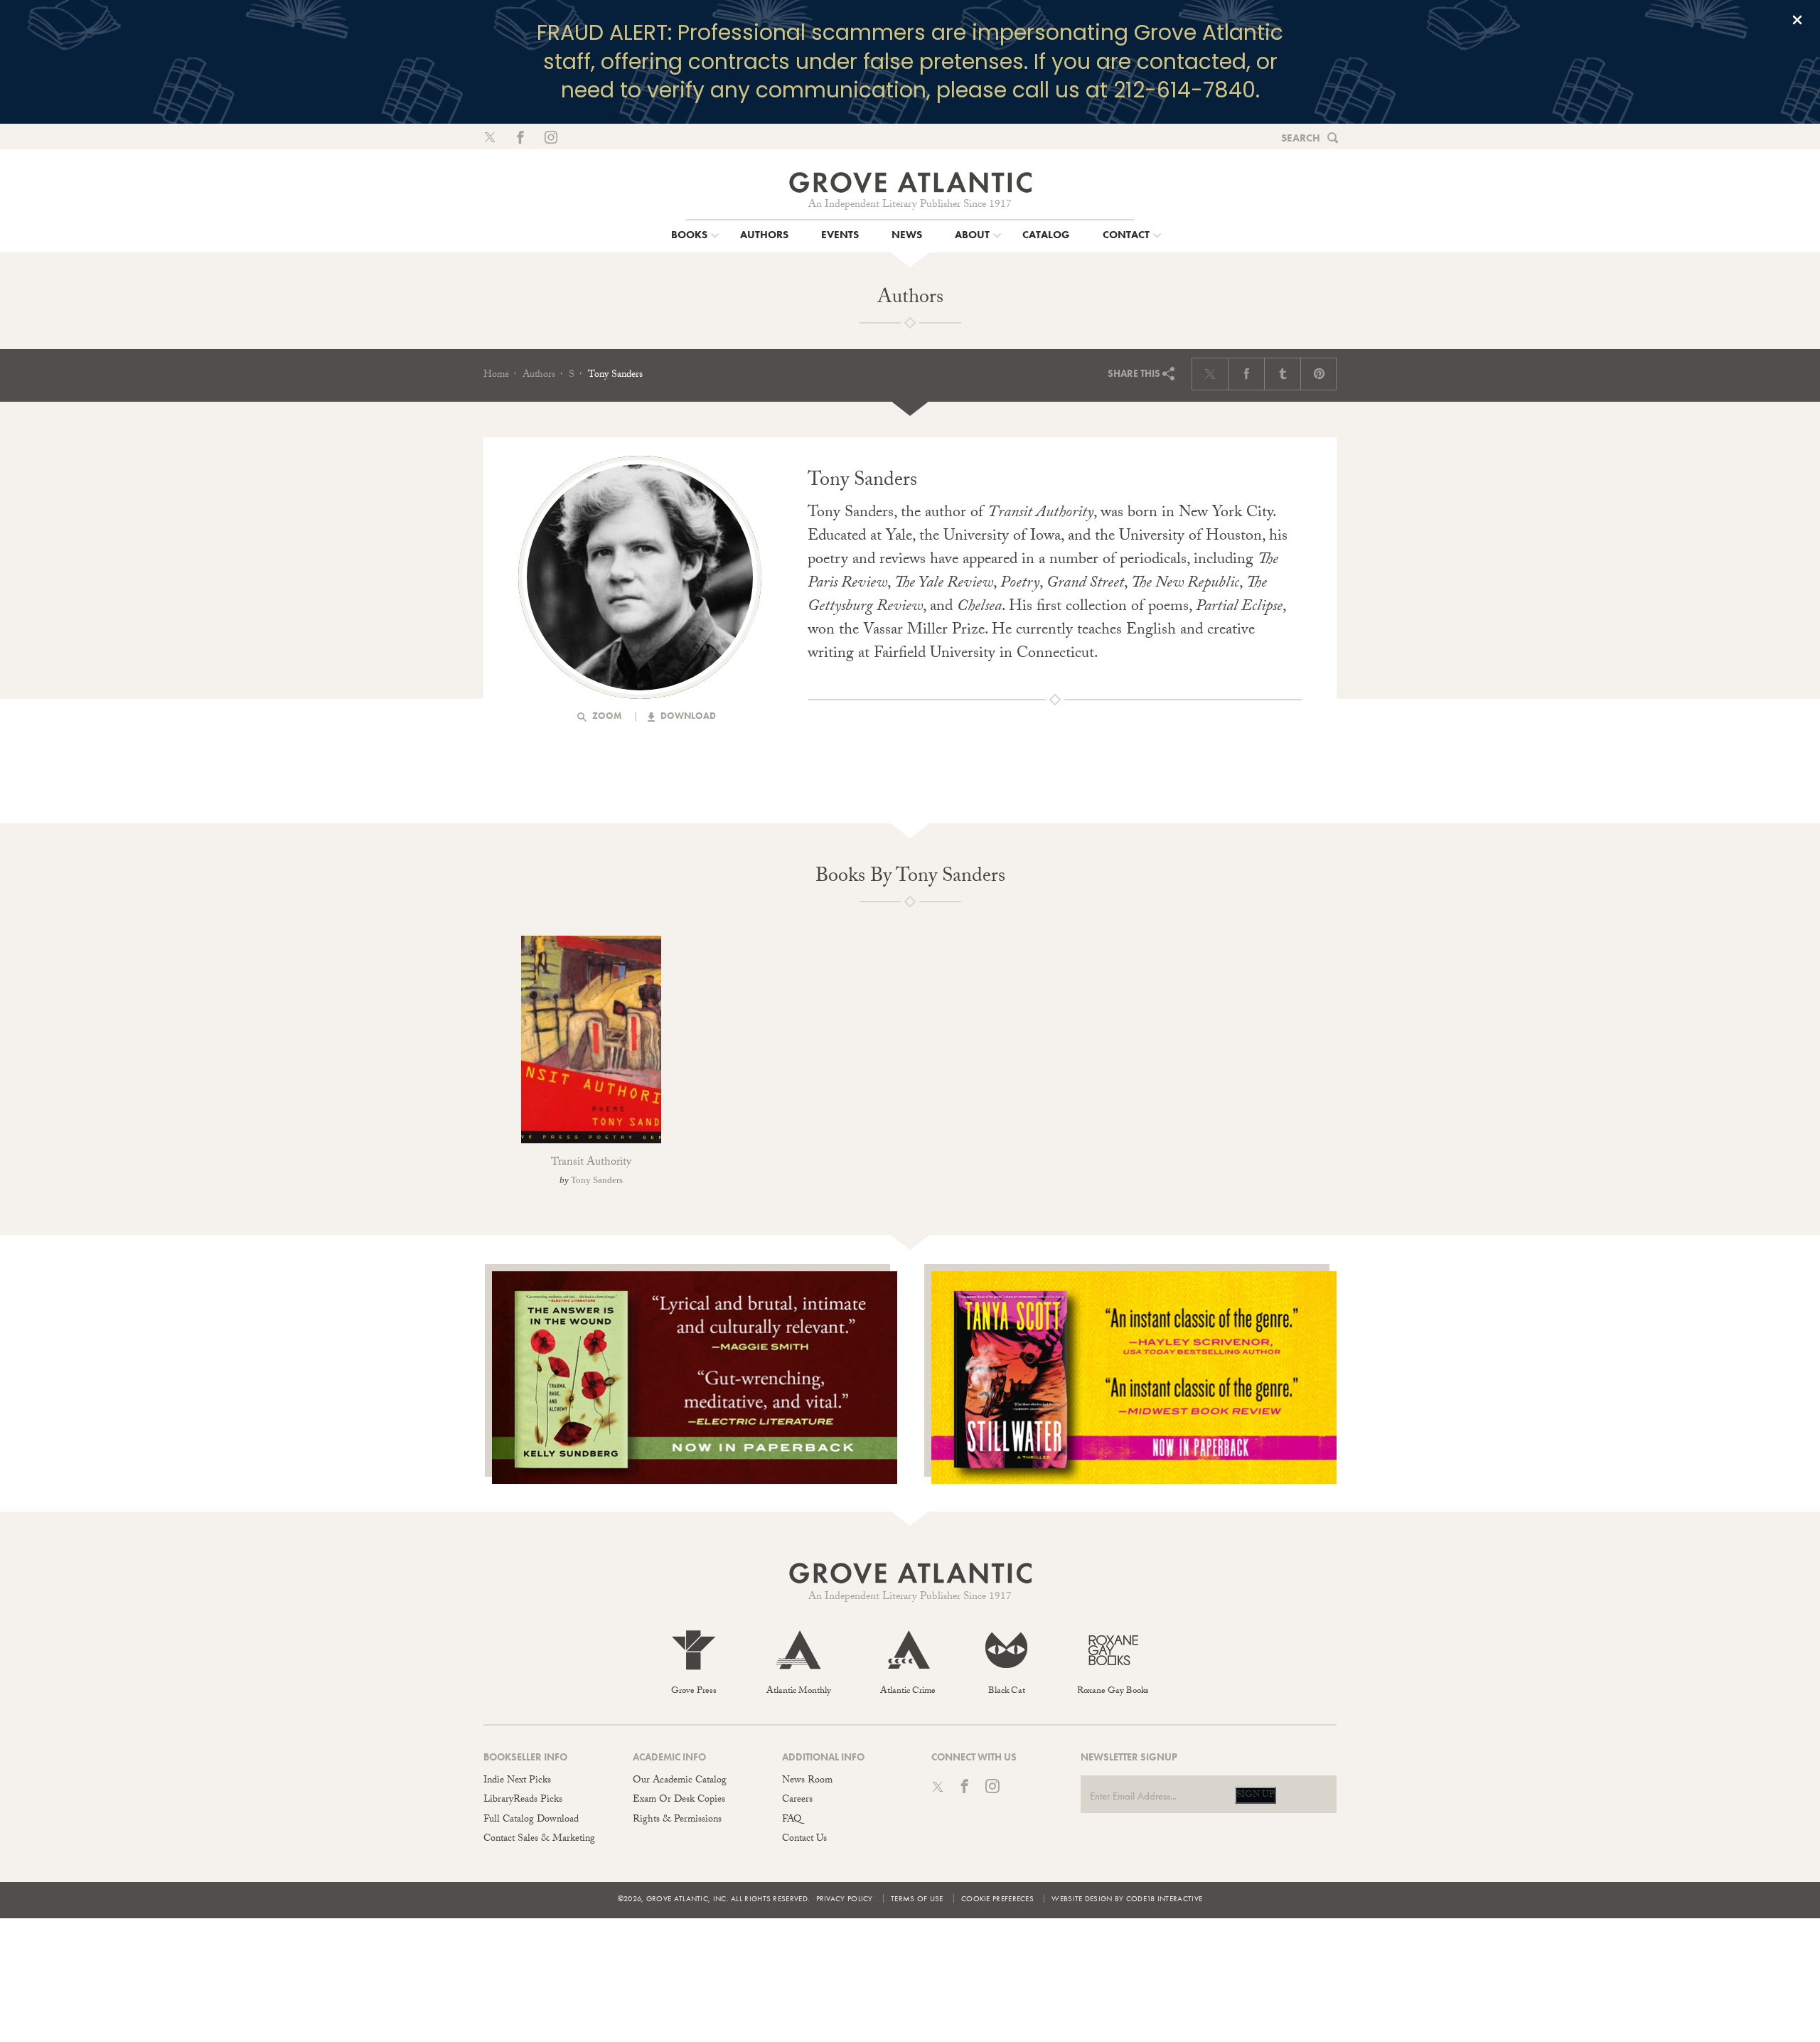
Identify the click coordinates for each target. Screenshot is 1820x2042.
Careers (797, 1800)
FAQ (792, 1820)
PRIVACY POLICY (845, 1898)
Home (496, 375)
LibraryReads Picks (523, 1800)
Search (1301, 138)
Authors (539, 375)
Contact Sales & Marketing (539, 1839)
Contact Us (804, 1839)
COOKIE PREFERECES (997, 1898)
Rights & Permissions (677, 1820)
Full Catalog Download (531, 1820)
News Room (807, 1781)
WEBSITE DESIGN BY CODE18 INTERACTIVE (1127, 1898)
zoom (606, 716)
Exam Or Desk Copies (679, 1800)
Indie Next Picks (517, 1781)
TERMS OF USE (917, 1898)
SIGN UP (1256, 1795)
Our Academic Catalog (680, 1781)
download (687, 716)
